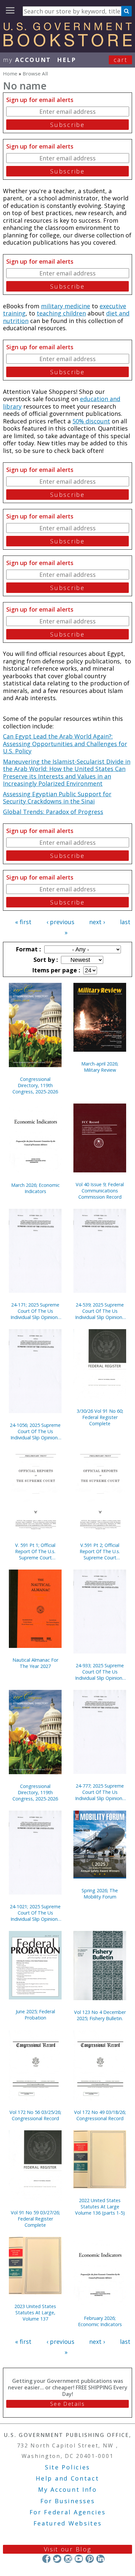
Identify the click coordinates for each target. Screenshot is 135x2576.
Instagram (68, 2559)
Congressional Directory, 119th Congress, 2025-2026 (35, 1085)
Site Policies (67, 2467)
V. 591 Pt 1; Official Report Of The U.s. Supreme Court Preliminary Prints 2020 (35, 1551)
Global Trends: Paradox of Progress (53, 812)
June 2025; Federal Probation (35, 2015)
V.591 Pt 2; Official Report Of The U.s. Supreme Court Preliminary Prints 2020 (100, 1551)
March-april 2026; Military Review (100, 1067)
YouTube (79, 2559)
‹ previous (60, 922)
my (27, 60)
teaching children (61, 313)
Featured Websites (68, 2523)
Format (28, 949)
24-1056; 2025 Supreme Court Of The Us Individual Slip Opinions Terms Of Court (35, 1431)
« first (23, 922)
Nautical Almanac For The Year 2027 (35, 1663)
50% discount (91, 421)
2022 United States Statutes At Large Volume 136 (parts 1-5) (100, 2207)
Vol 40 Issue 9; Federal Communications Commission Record (100, 1191)
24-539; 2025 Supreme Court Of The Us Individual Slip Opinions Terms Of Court (100, 1311)
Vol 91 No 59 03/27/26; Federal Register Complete (35, 2219)
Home (10, 73)
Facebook (46, 2559)
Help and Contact (67, 2478)
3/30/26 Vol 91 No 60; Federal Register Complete (100, 1417)
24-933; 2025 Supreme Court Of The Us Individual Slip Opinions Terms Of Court (100, 1672)
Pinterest (90, 2559)
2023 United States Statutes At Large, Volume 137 (35, 2312)
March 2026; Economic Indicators (35, 1188)
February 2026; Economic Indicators (100, 2321)
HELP (67, 60)
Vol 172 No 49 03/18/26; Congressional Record (100, 2115)
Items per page (55, 970)
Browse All (35, 73)
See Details (67, 2404)
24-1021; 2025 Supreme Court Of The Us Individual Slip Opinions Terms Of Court (35, 1913)
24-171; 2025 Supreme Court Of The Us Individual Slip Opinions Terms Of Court (35, 1311)
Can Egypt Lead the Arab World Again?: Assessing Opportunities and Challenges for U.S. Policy (65, 744)
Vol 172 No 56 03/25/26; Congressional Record (35, 2115)
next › (97, 922)
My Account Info (67, 2489)
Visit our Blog (68, 2549)
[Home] (67, 44)
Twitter (57, 2559)
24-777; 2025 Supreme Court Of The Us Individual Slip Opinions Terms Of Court (100, 1792)
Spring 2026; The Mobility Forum (100, 1894)
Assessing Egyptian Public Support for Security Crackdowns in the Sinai (57, 798)
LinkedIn (100, 2559)
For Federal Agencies (68, 2512)
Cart (121, 60)
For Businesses (68, 2501)
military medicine (66, 306)
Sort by (45, 960)
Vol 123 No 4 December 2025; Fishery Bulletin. (100, 2015)
